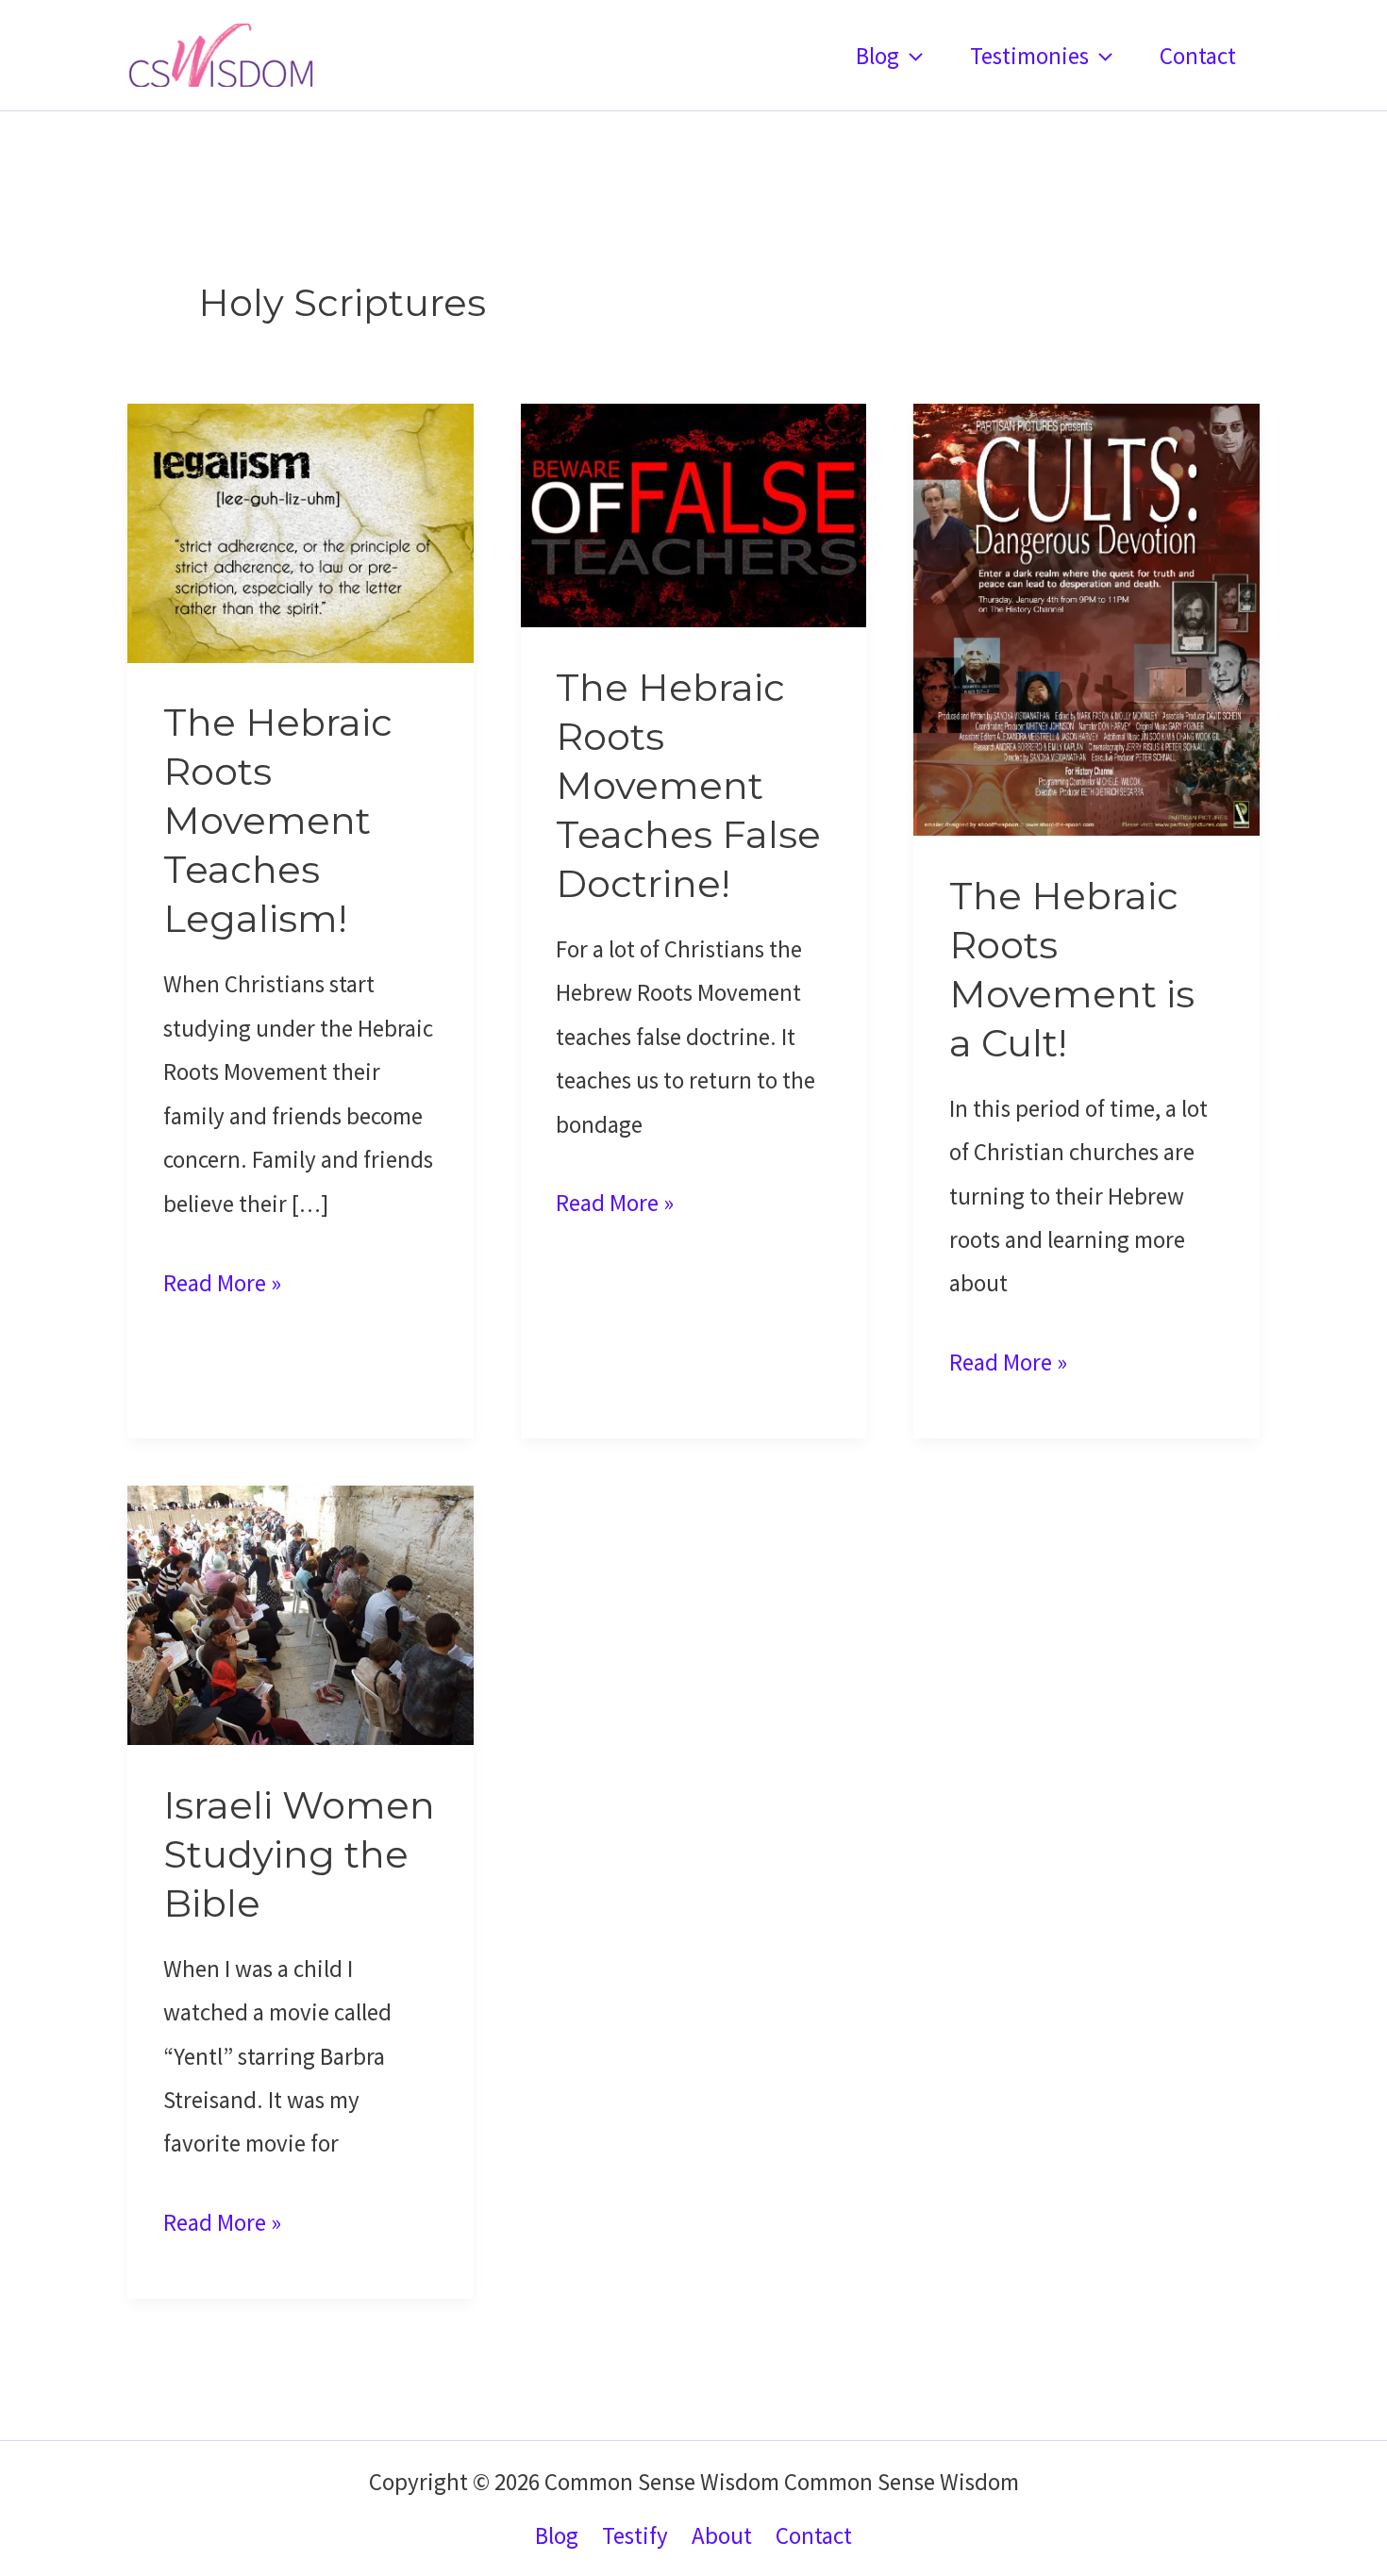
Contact (1198, 56)
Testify (635, 2535)
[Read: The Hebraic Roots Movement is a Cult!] (1086, 617)
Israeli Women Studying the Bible (299, 1854)
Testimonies (1029, 56)
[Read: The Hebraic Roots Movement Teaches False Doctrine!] (694, 513)
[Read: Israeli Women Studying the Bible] (301, 1613)
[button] (911, 56)
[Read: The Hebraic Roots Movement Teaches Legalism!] (301, 531)
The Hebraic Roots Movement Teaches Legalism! (278, 820)
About (722, 2535)
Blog (877, 56)
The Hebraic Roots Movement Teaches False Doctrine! (688, 785)
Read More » (222, 1286)
